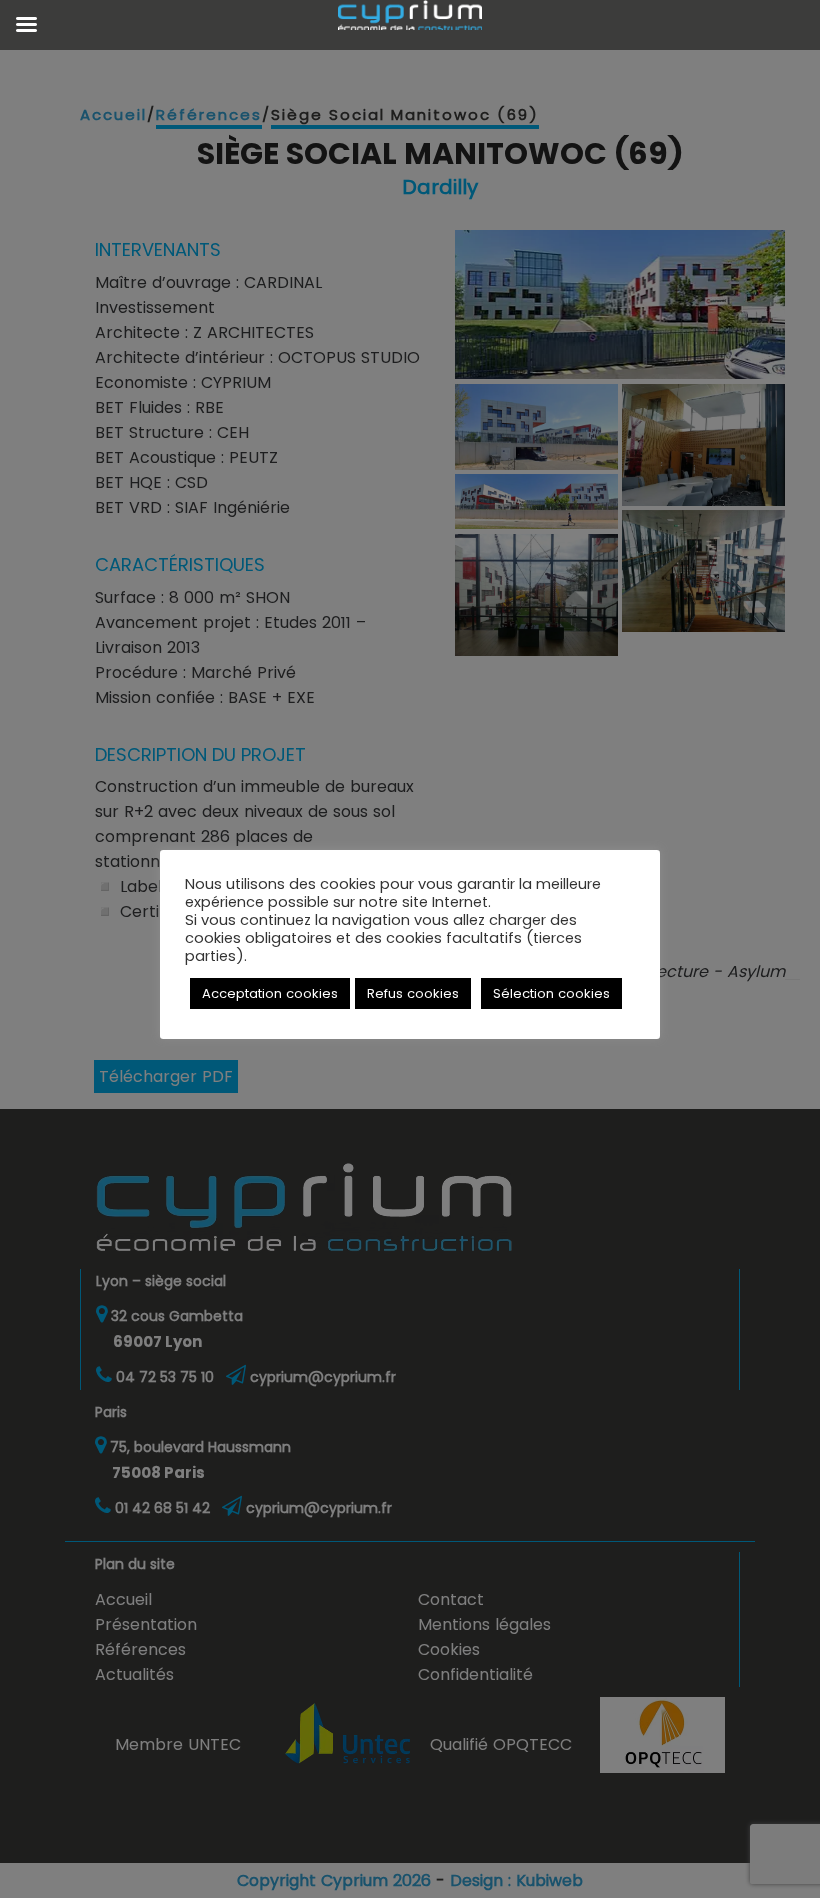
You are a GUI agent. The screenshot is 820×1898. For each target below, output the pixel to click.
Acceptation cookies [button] (270, 993)
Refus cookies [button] (413, 993)
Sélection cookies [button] (551, 993)
